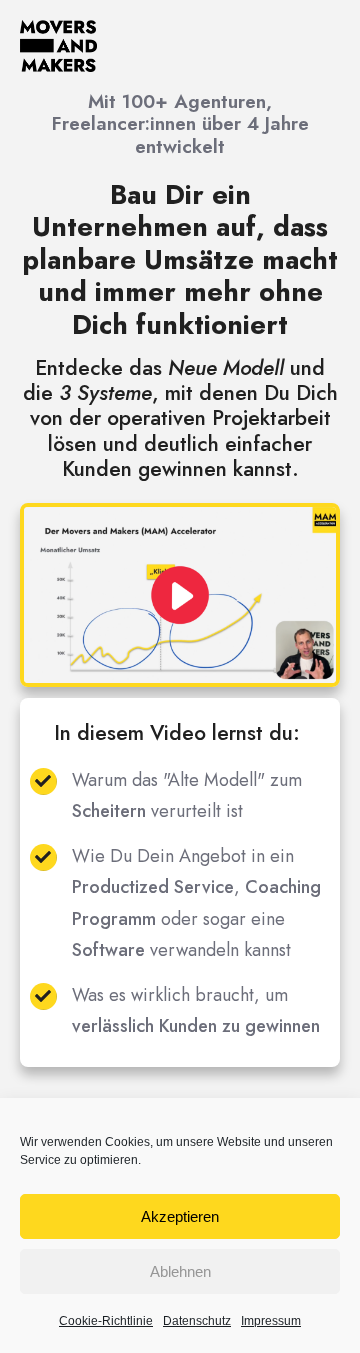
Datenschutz (197, 1321)
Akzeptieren (180, 1216)
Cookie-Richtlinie (106, 1321)
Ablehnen (180, 1271)
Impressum (271, 1321)
